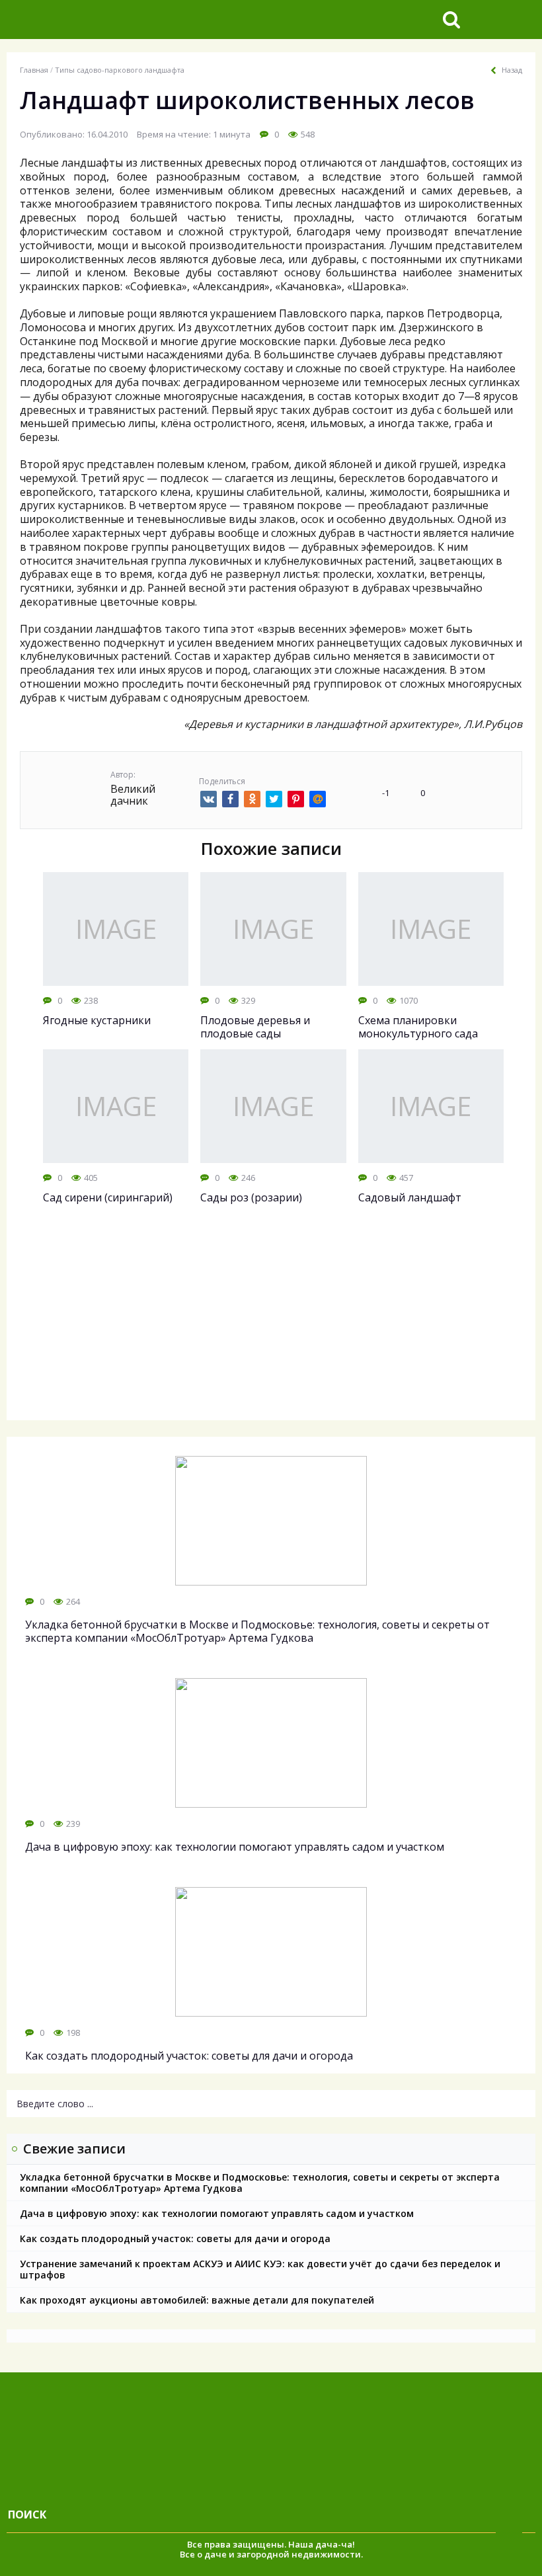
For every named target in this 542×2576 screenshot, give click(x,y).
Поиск (27, 2515)
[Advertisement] (271, 1324)
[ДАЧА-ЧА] (109, 20)
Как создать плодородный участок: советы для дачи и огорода (175, 2238)
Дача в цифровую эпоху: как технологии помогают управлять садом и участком (217, 2213)
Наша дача (313, 2544)
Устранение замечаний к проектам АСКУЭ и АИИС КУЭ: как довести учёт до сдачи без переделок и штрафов (260, 2269)
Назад (512, 70)
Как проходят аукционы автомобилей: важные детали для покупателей (197, 2300)
